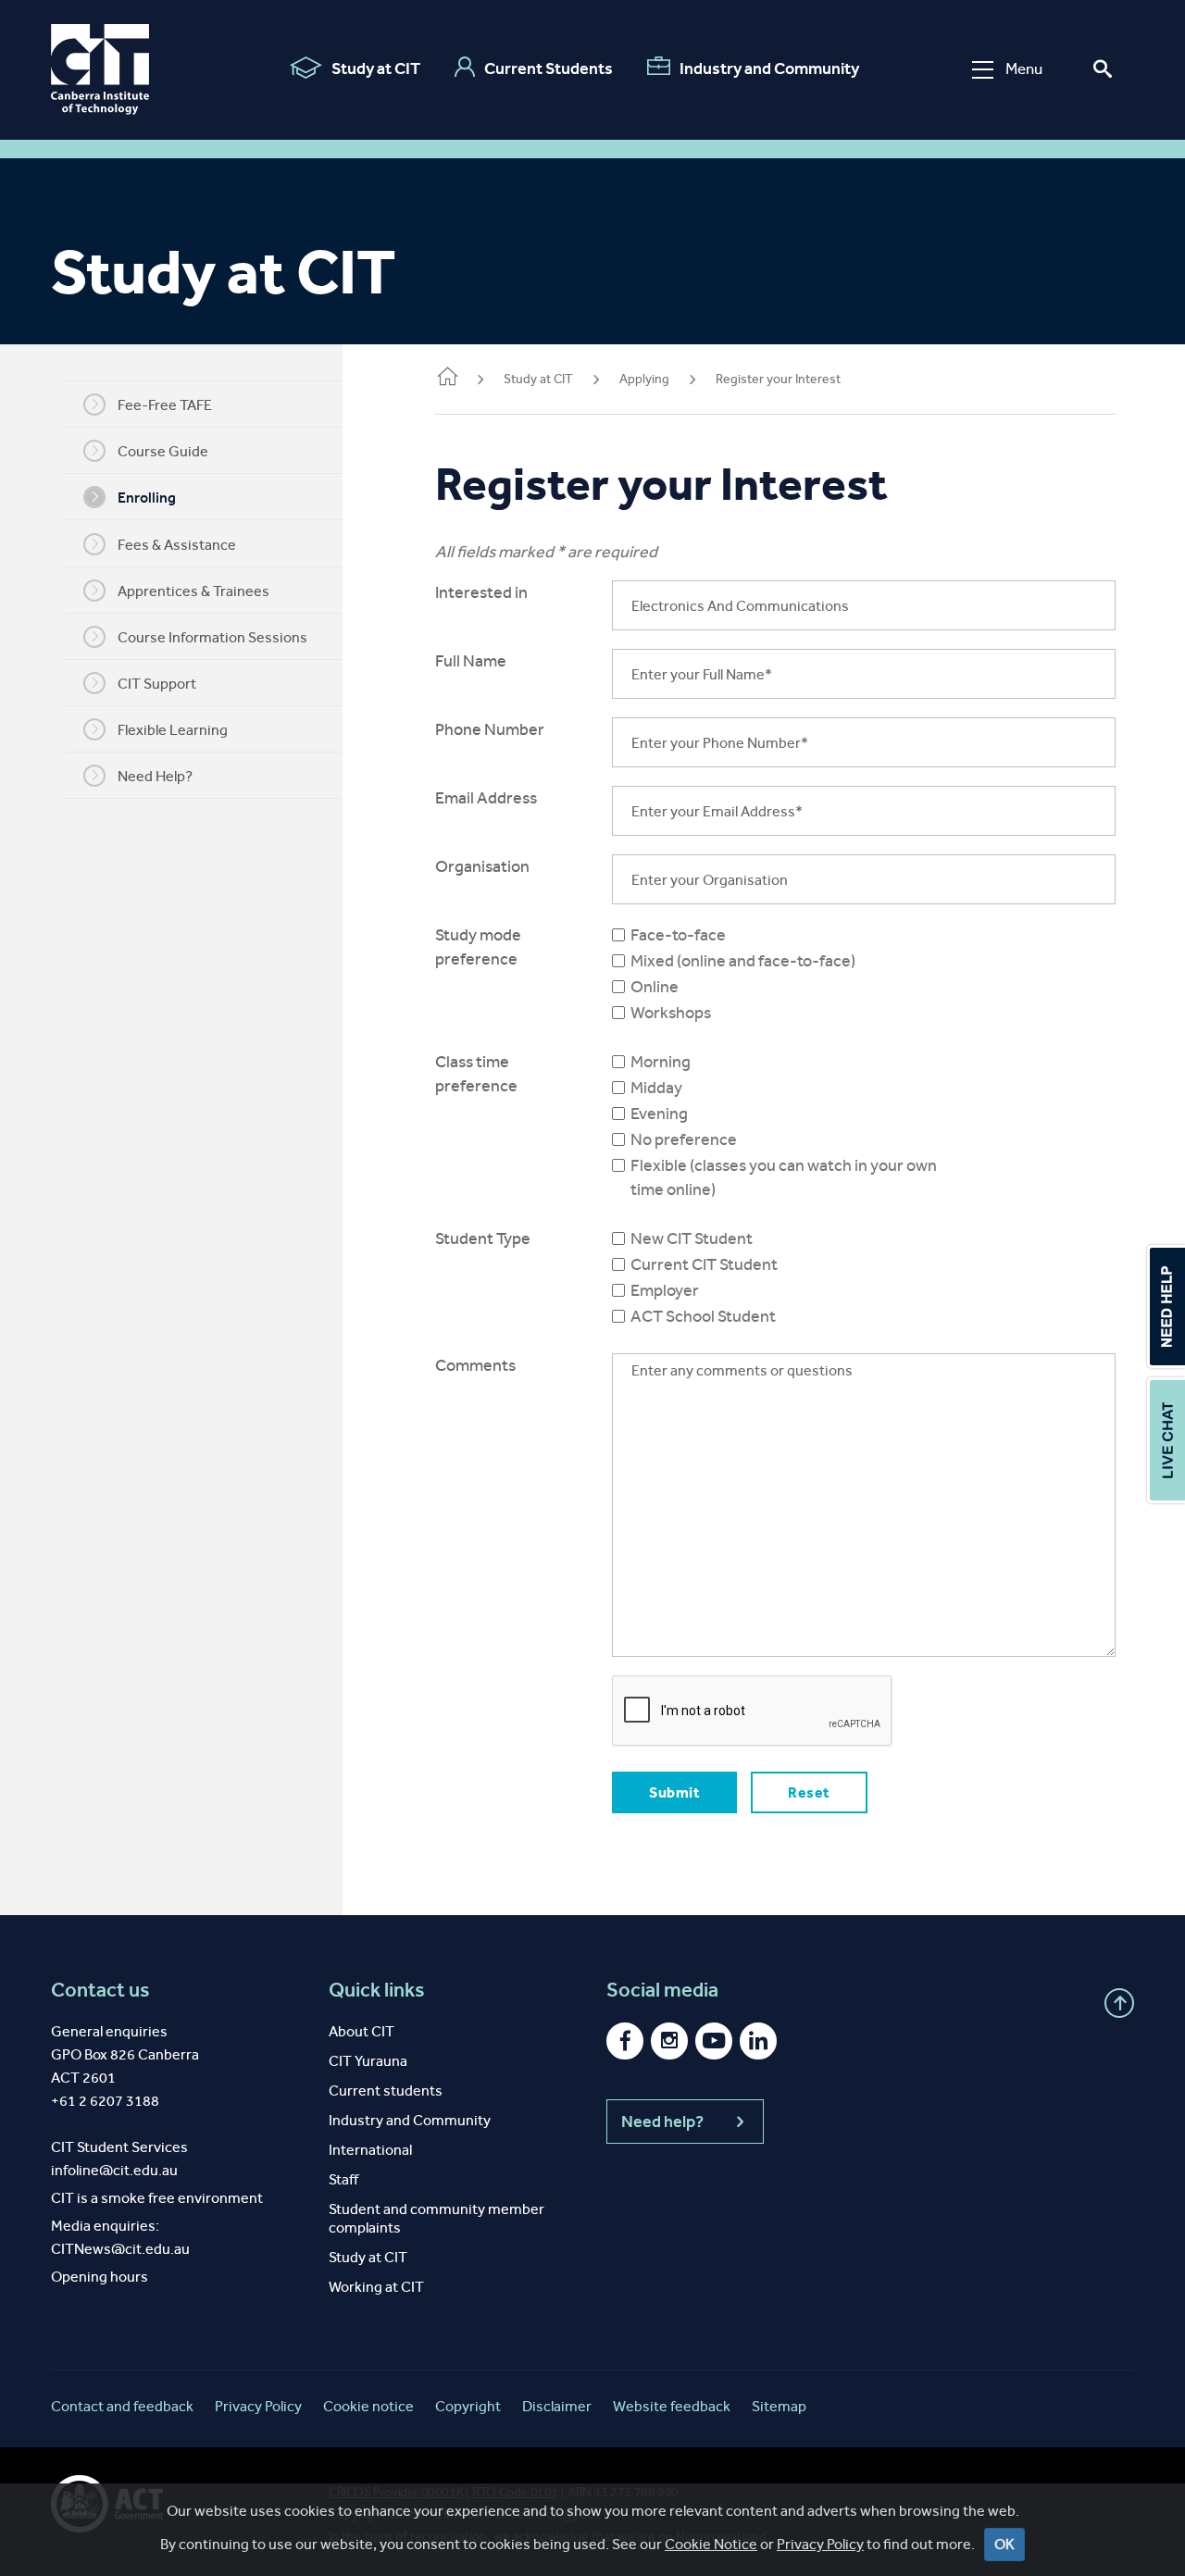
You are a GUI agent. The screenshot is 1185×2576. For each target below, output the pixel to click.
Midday (656, 1088)
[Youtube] (714, 2041)
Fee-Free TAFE (165, 405)
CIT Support (157, 684)
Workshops (671, 1013)
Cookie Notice (711, 2544)
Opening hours (100, 2277)
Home (446, 380)
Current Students (549, 68)
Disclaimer (557, 2406)
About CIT (362, 2031)
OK (1004, 2544)
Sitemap (779, 2406)
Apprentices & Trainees (193, 591)
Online (655, 987)
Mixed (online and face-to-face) (743, 961)
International (370, 2150)
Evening (659, 1114)
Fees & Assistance (177, 545)
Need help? (662, 2122)
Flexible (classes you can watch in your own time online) (784, 1177)
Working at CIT (376, 2287)
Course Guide (163, 451)
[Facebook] (625, 2041)
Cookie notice (368, 2406)
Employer (665, 1290)
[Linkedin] (758, 2041)
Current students (386, 2091)
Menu (1024, 69)
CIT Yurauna (368, 2061)
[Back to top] (1119, 2003)
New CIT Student (692, 1238)
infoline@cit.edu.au (114, 2170)
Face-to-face (678, 935)
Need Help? (155, 776)
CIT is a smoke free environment (157, 2198)
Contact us (100, 1990)
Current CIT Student (704, 1264)
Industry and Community (769, 68)
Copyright (468, 2406)
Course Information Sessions (212, 637)
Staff (343, 2179)
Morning (661, 1062)
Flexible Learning (173, 730)
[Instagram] (669, 2041)
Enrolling (147, 498)
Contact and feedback (122, 2406)
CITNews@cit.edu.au (120, 2249)
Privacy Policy (820, 2544)
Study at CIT (376, 68)
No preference (684, 1139)
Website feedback (672, 2406)
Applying (644, 379)
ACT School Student (703, 1316)
